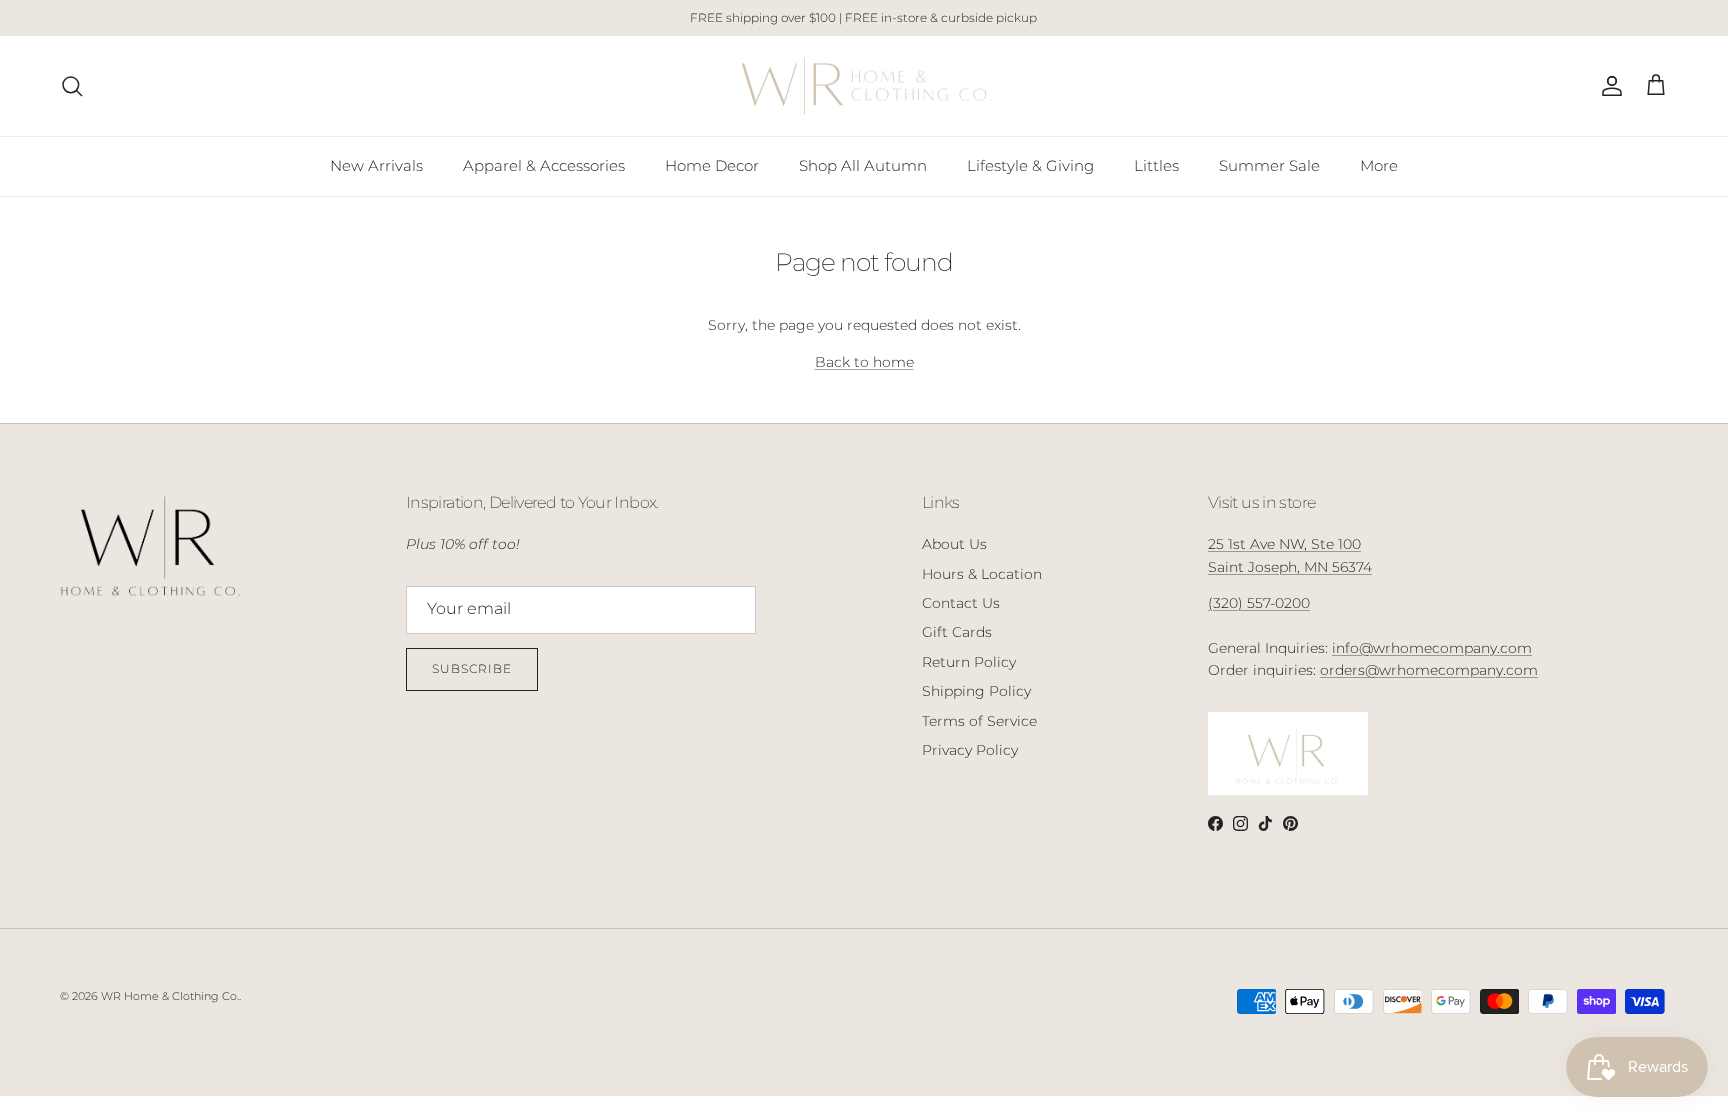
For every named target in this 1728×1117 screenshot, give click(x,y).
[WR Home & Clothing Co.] (864, 86)
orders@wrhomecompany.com (1429, 670)
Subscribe (472, 668)
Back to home (864, 362)
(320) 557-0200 (1259, 603)
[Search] (72, 86)
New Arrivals (376, 165)
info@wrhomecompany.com (1432, 648)
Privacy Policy (970, 750)
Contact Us (961, 603)
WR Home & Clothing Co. (170, 996)
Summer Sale (1269, 165)
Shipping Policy (976, 691)
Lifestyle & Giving (1030, 165)
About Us (954, 544)
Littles (1156, 165)
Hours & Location (982, 574)
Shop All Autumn (863, 165)
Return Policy (969, 662)
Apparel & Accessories (544, 165)
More (1379, 165)
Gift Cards (957, 632)
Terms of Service (979, 721)
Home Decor (712, 165)
